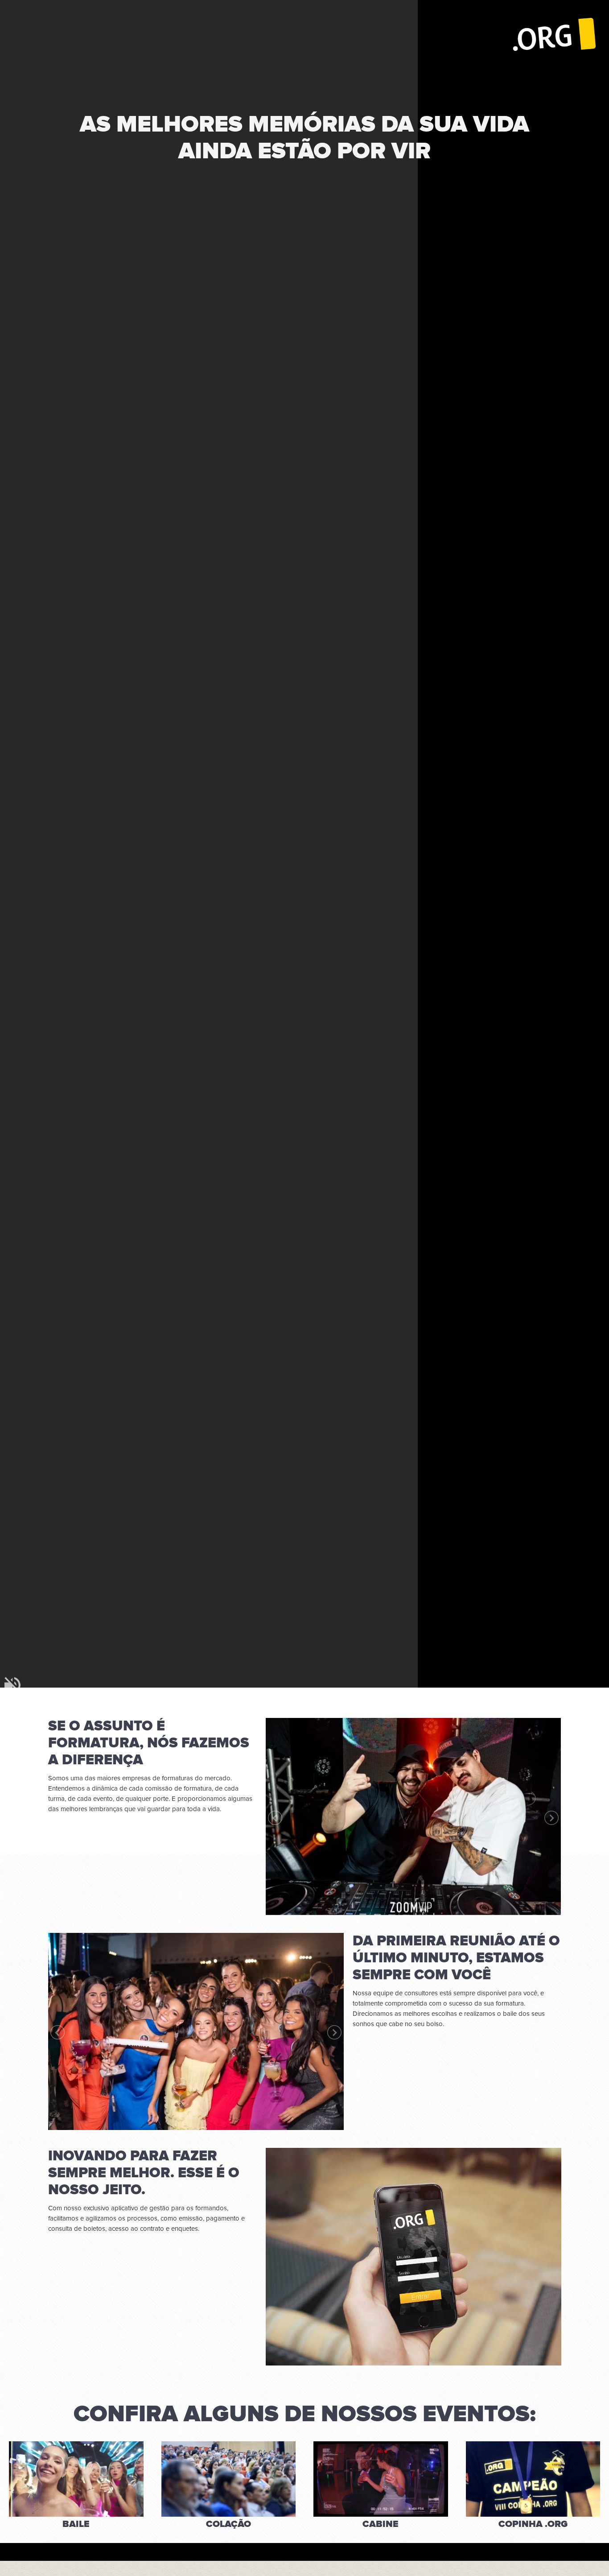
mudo (12, 1685)
